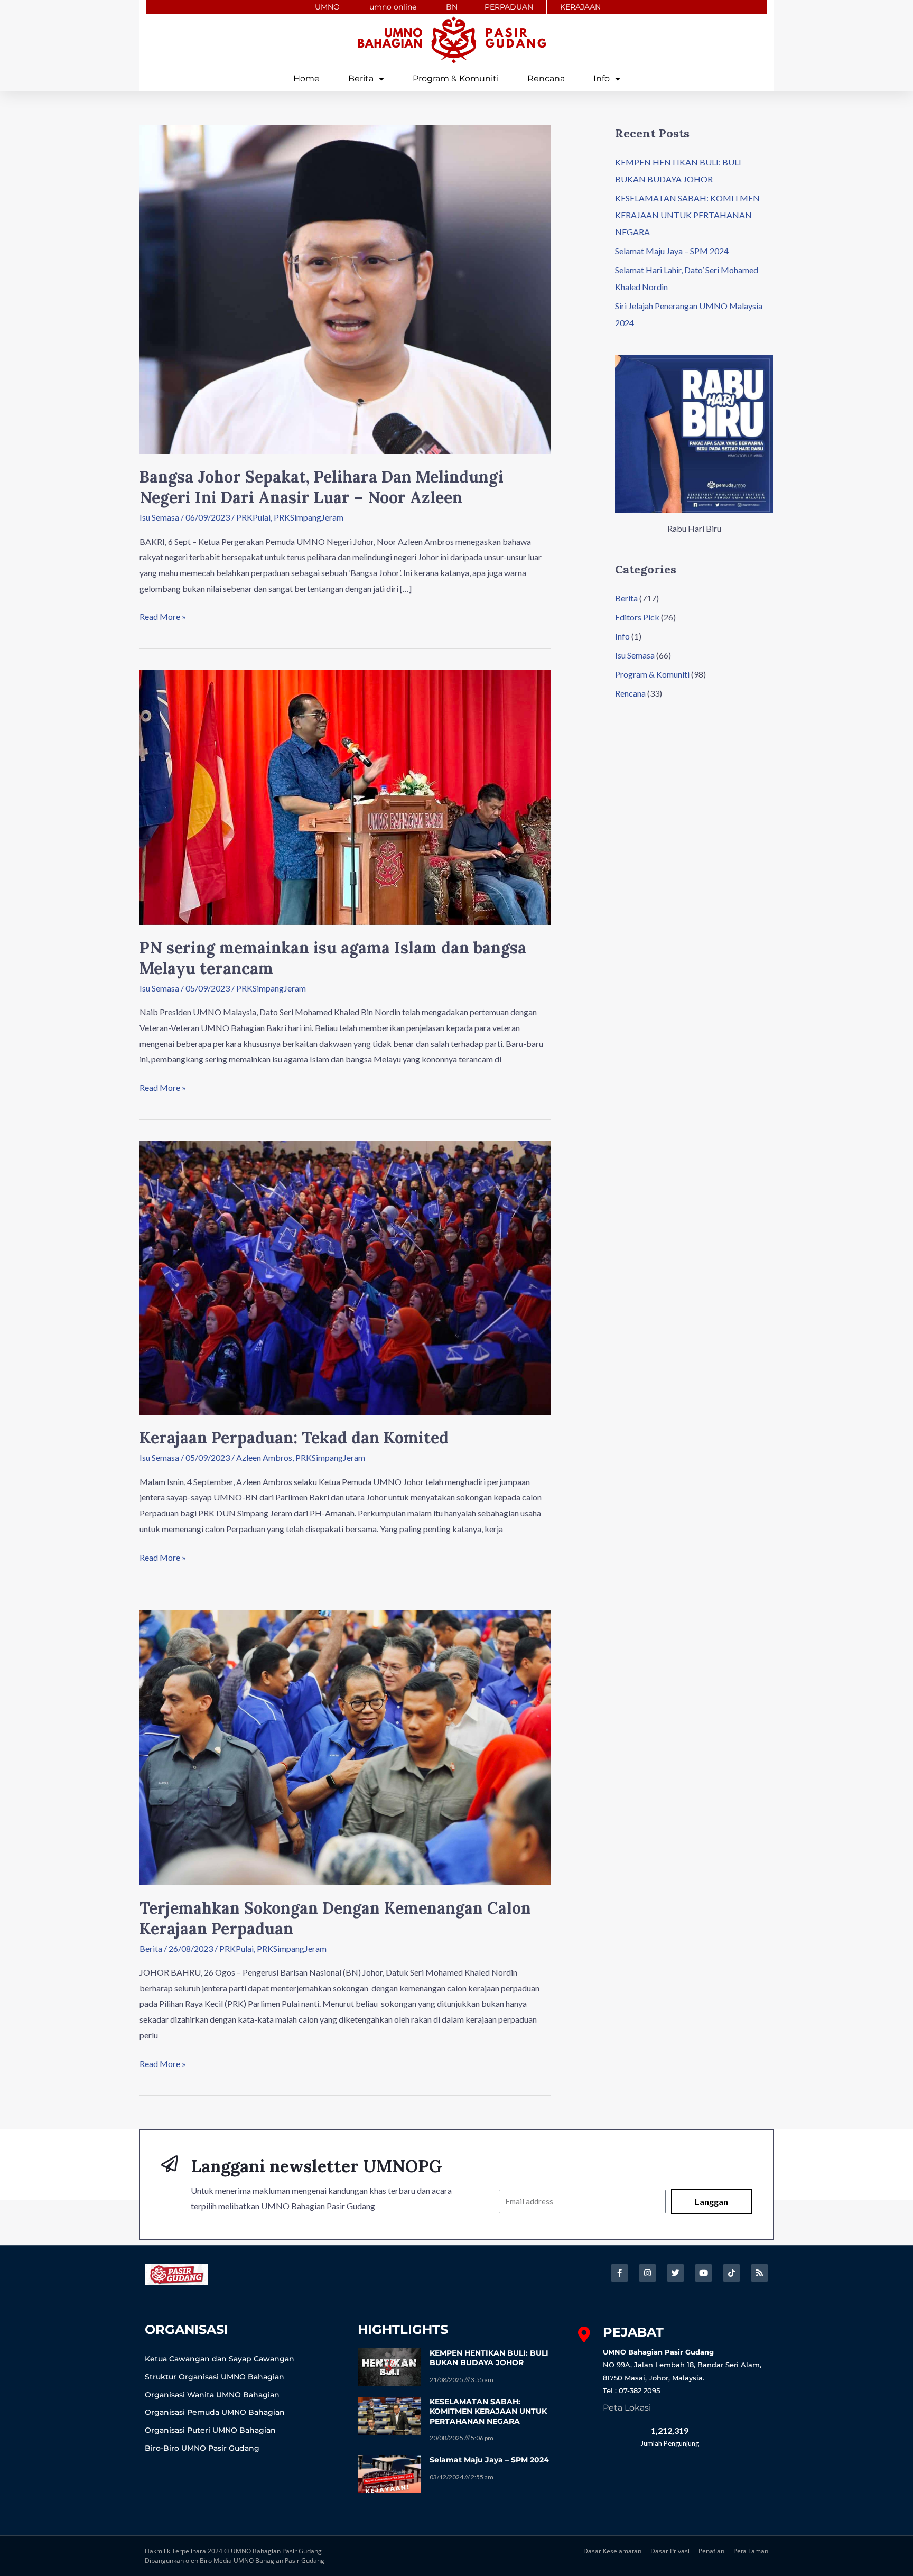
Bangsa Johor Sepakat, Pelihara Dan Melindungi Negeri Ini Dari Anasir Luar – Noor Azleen (322, 487)
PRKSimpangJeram (309, 517)
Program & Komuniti (456, 78)
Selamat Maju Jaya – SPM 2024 (672, 251)
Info (602, 78)
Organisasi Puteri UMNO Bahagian (210, 2430)
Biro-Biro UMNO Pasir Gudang (202, 2448)
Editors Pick (637, 617)
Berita (361, 78)
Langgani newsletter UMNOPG (316, 2166)
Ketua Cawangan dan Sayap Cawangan (220, 2359)
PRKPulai (253, 517)
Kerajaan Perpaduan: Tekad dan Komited (294, 1438)
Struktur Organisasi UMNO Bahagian (215, 2377)
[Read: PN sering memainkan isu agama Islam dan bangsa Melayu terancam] (345, 796)
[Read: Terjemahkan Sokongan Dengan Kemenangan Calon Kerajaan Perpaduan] (345, 1746)
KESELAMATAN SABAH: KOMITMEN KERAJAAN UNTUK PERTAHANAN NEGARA (687, 215)
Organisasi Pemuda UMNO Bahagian (215, 2412)
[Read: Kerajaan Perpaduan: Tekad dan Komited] (345, 1277)
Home (306, 78)
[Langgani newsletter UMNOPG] (170, 2164)
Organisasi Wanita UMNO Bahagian (212, 2395)
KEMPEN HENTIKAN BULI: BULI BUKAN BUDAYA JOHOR (489, 2358)
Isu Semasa (159, 517)
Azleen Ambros (264, 1457)
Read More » (163, 615)
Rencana (546, 78)
